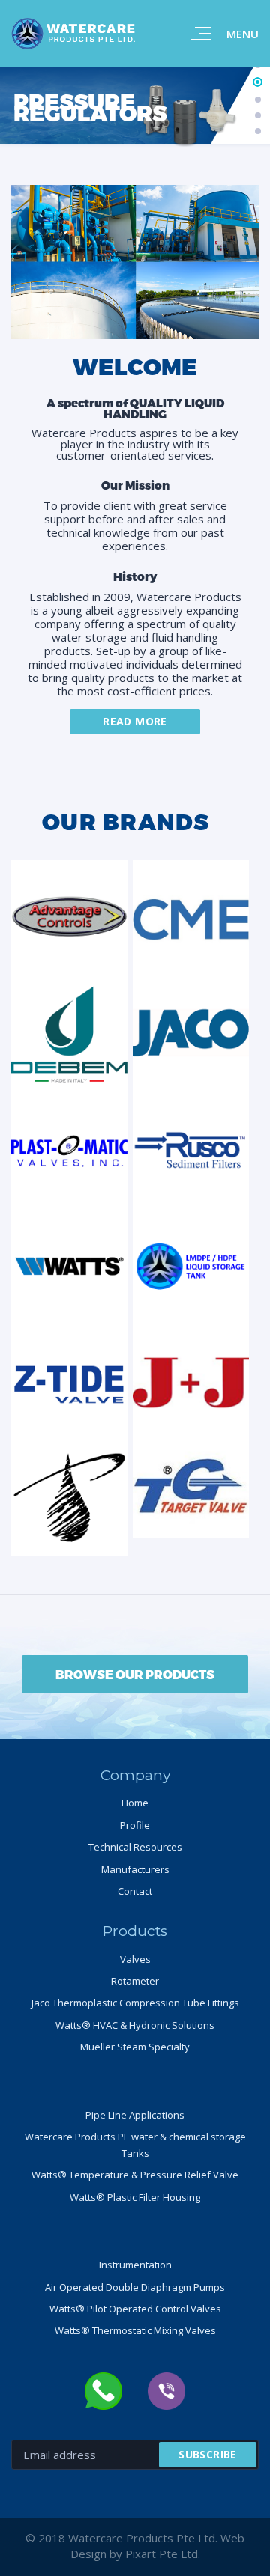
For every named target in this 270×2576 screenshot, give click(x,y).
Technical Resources (135, 1847)
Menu (243, 34)
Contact (135, 1891)
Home (135, 1803)
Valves (135, 1959)
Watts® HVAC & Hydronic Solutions (135, 2025)
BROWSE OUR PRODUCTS (135, 1674)
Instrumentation (135, 2265)
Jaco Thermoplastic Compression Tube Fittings (135, 2003)
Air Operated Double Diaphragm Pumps (135, 2287)
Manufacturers (135, 1869)
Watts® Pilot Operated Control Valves (135, 2309)
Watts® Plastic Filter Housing (135, 2197)
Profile (135, 1825)
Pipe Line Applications (135, 2115)
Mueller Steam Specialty (135, 2047)
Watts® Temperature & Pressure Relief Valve (135, 2175)
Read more (135, 721)
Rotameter (135, 1981)
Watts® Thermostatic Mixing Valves (135, 2330)
